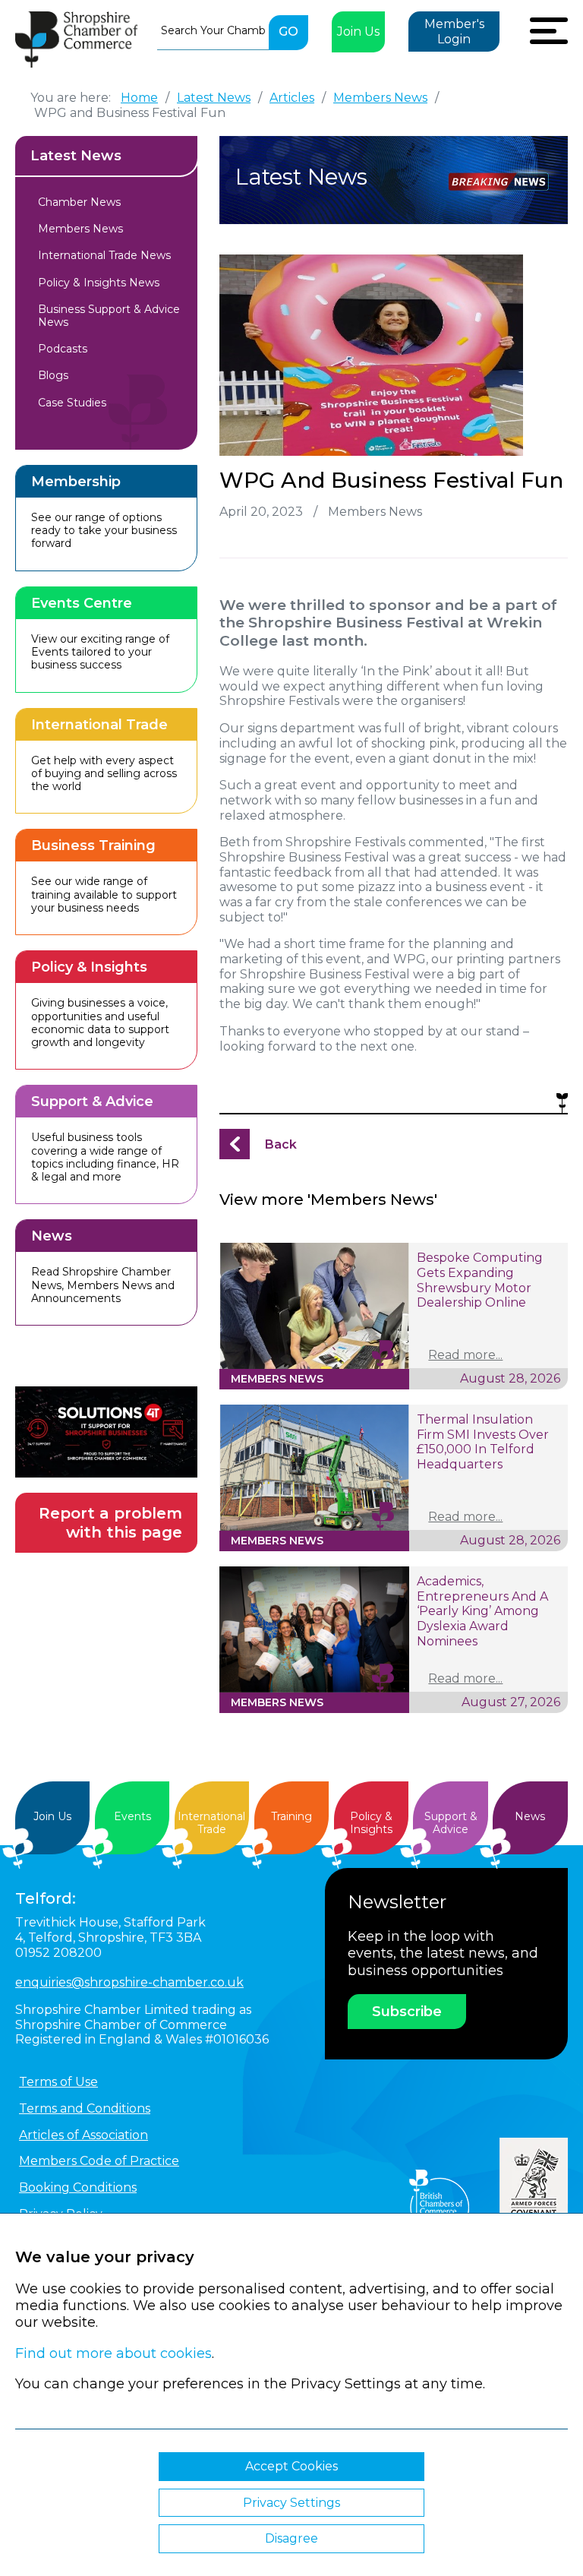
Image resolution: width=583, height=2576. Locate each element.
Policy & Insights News (99, 283)
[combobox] (213, 30)
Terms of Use (58, 2082)
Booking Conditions (78, 2187)
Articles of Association (84, 2135)
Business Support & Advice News (109, 316)
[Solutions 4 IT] (106, 1432)
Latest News (76, 156)
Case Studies (72, 403)
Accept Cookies (291, 2466)
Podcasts (63, 349)
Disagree (291, 2538)
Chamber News (79, 202)
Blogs (53, 375)
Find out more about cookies (113, 2353)
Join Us (358, 32)
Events (132, 1816)
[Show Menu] (549, 29)
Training (291, 1816)
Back (281, 1144)
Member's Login (454, 32)
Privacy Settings (291, 2503)
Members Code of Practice (99, 2161)
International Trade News (104, 255)
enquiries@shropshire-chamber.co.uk (129, 1982)
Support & (451, 1823)
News (530, 1816)
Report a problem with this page (110, 1523)
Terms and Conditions (85, 2108)
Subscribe (407, 2012)
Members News (80, 229)
